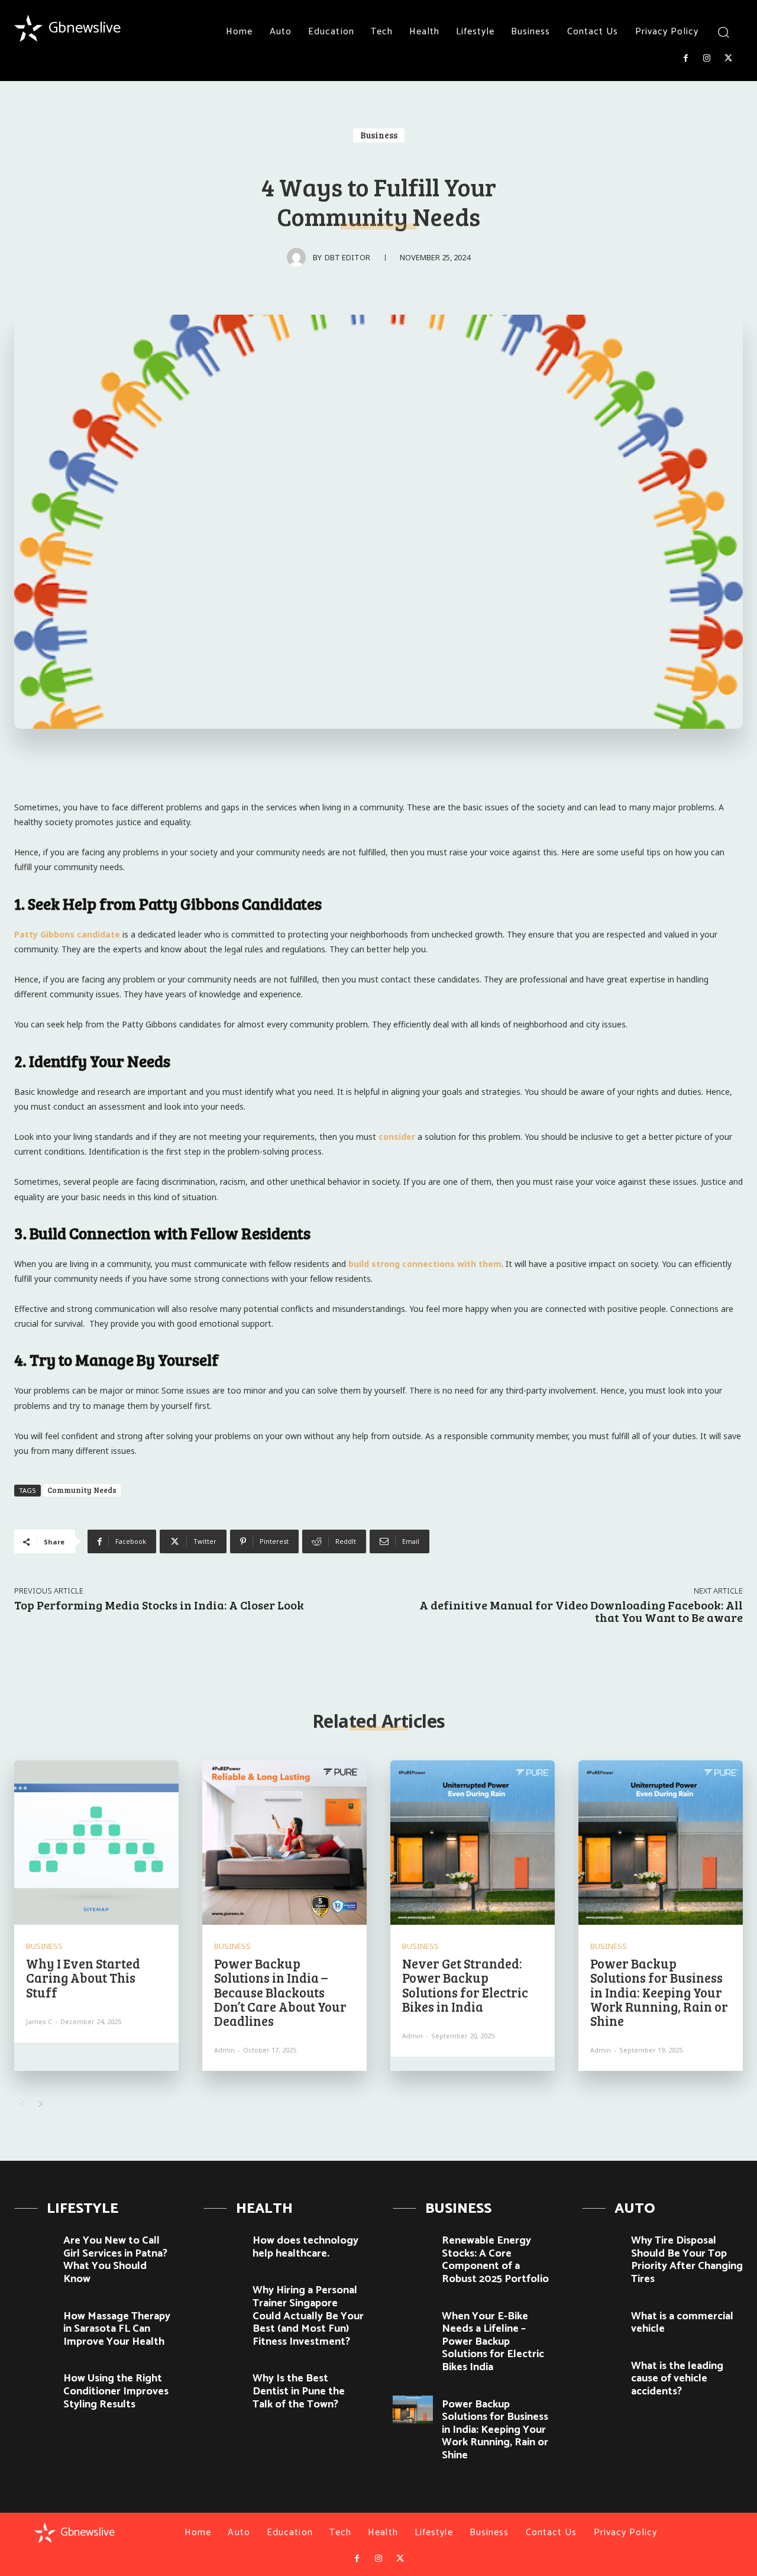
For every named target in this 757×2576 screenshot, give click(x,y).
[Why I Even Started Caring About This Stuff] (96, 1843)
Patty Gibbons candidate (67, 934)
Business (379, 135)
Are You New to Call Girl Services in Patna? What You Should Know (115, 2260)
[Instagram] (707, 59)
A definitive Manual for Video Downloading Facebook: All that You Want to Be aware (581, 1611)
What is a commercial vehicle (682, 2323)
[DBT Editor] (300, 257)
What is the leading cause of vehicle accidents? (677, 2379)
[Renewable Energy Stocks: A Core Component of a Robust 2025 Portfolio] (413, 2246)
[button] (723, 32)
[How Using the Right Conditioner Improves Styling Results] (34, 2384)
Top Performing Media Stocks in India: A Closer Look (159, 1605)
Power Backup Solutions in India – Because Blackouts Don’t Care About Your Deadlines (280, 1992)
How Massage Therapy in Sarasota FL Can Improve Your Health (117, 2329)
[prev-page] (22, 2104)
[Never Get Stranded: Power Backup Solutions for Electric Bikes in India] (473, 1843)
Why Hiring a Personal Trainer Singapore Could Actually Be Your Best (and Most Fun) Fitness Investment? (308, 2316)
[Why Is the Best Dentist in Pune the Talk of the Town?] (224, 2384)
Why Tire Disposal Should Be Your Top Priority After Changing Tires (687, 2260)
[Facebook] (685, 59)
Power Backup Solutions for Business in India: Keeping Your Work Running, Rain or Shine (659, 1992)
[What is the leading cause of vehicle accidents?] (602, 2371)
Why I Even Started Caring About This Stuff (83, 1977)
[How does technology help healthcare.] (224, 2246)
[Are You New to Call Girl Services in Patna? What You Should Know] (34, 2246)
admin (224, 2050)
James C (39, 2021)
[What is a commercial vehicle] (602, 2322)
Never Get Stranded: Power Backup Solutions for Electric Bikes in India (465, 1985)
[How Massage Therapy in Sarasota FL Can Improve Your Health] (34, 2322)
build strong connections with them (425, 1264)
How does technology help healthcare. (305, 2247)
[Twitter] (729, 59)
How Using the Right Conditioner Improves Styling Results (116, 2391)
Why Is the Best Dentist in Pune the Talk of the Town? (299, 2391)
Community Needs (82, 1490)
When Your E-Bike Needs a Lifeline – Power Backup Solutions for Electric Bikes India (493, 2342)
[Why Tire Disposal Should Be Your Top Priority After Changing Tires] (602, 2246)
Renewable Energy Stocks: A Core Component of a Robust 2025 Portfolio (495, 2260)
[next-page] (41, 2104)
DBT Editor (347, 257)
